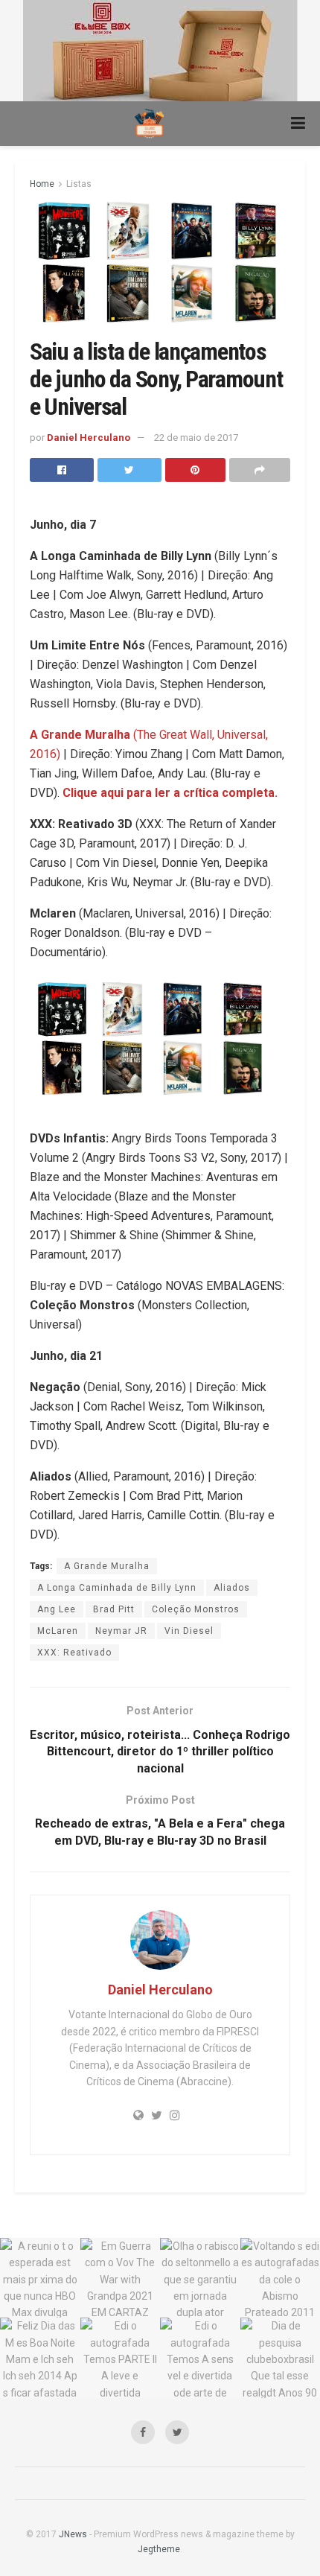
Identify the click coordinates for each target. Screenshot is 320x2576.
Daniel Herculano (89, 438)
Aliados (232, 1588)
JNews (73, 2534)
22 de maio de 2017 (196, 438)
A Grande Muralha (107, 1566)
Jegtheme (159, 2549)
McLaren (58, 1631)
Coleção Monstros (196, 1609)
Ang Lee (57, 1609)
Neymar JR (121, 1631)
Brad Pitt (114, 1609)
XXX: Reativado (74, 1653)
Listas (79, 184)
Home (42, 184)
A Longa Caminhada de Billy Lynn (117, 1588)
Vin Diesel (189, 1631)
